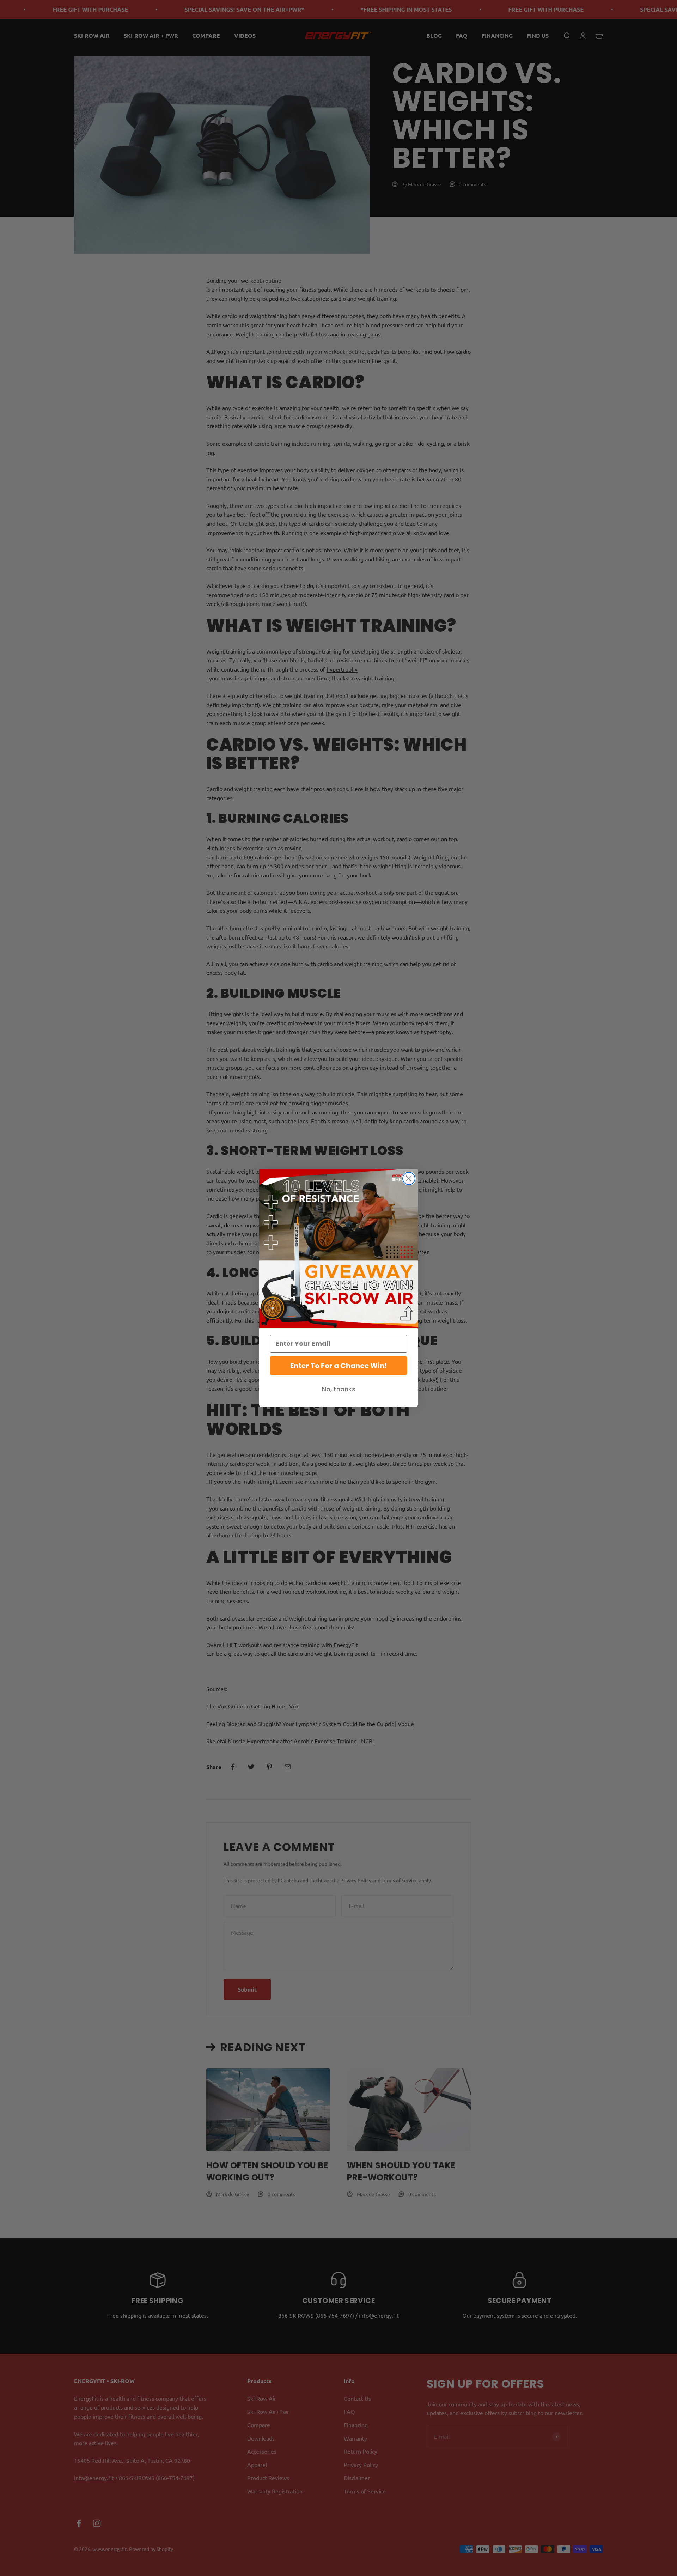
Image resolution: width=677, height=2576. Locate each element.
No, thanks (339, 1389)
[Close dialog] (409, 1178)
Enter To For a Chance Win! (338, 1366)
